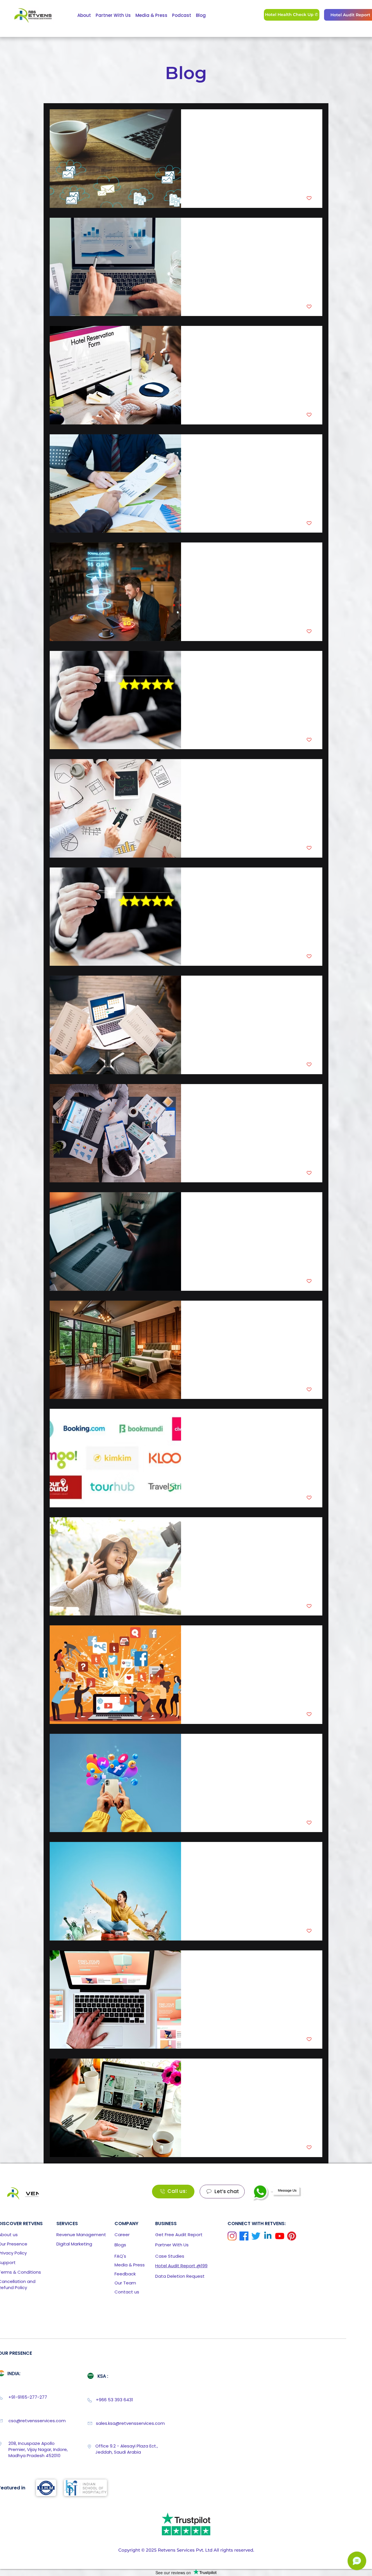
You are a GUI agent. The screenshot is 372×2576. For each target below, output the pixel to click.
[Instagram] (232, 2236)
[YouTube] (280, 2236)
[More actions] (311, 122)
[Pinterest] (292, 2236)
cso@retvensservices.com (37, 2421)
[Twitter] (256, 2236)
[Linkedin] (268, 2236)
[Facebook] (244, 2236)
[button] (179, 2234)
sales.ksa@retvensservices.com (130, 2423)
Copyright (129, 2550)
